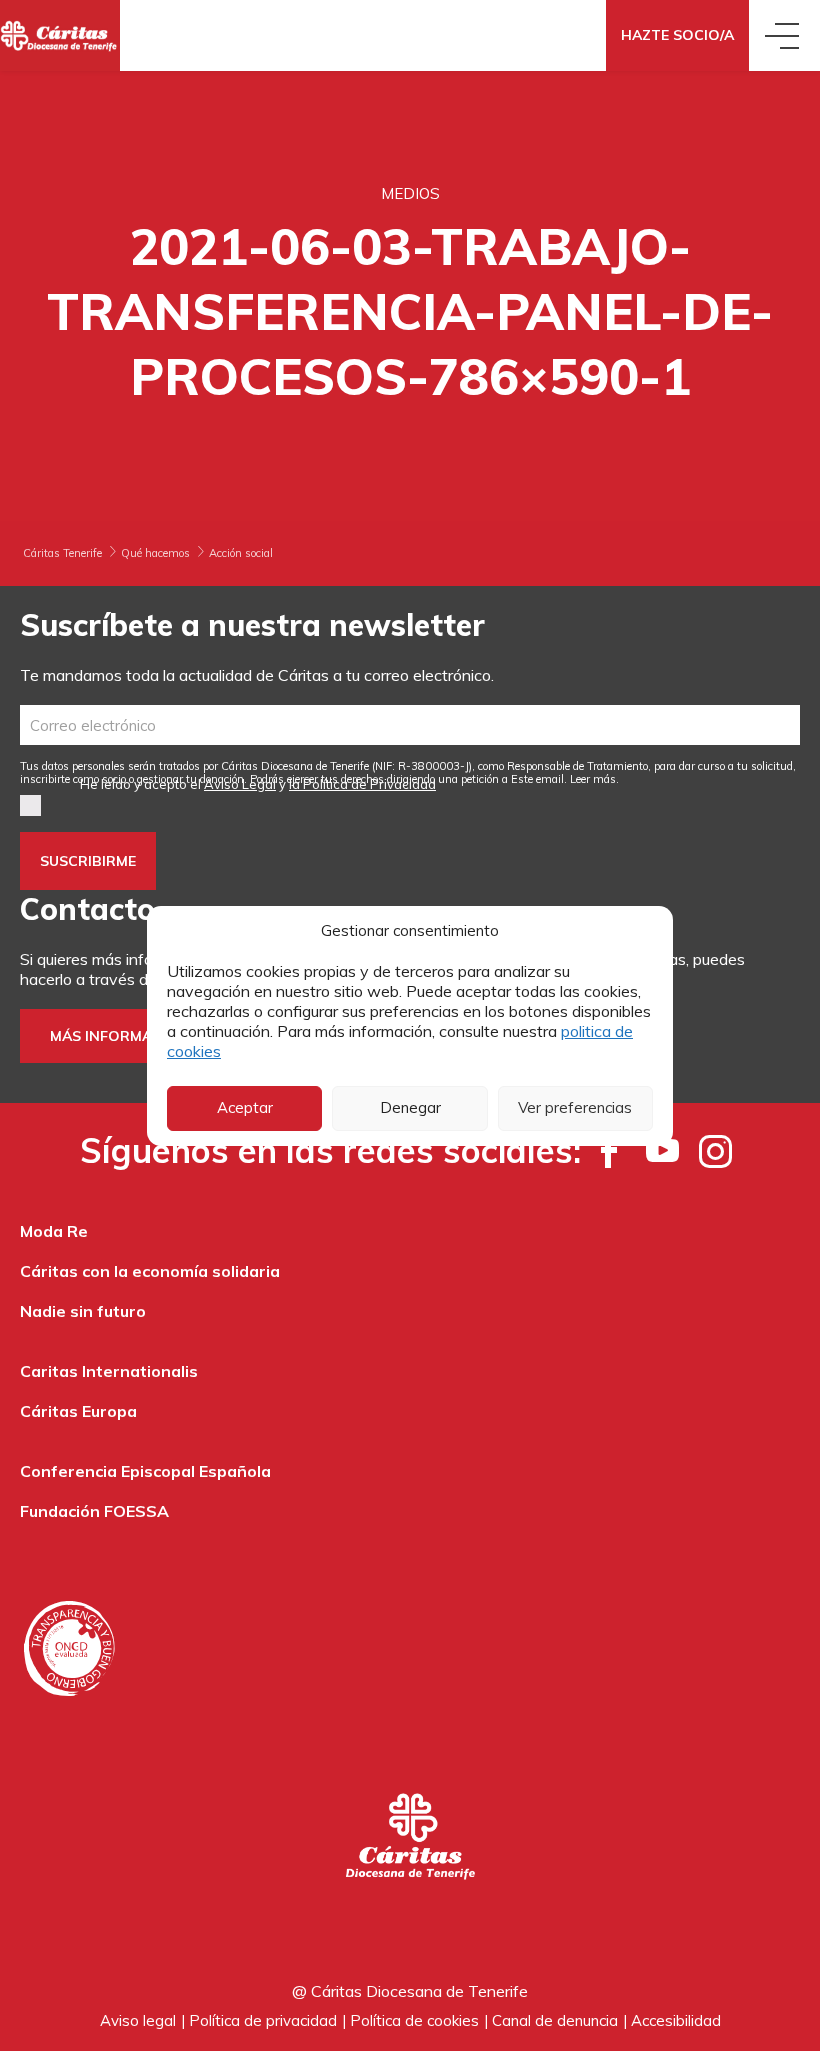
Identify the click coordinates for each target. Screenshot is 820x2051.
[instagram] (715, 1151)
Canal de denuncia (555, 2020)
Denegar (410, 1107)
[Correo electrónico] (410, 725)
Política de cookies (414, 2020)
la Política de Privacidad (362, 784)
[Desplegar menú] (784, 35)
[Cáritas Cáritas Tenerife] (60, 35)
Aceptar (245, 1107)
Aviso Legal (240, 784)
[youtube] (662, 1151)
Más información (119, 1036)
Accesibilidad (676, 2020)
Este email (537, 779)
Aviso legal (138, 2020)
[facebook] (609, 1151)
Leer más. (594, 779)
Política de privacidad (263, 2020)
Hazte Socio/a (677, 35)
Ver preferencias (575, 1107)
